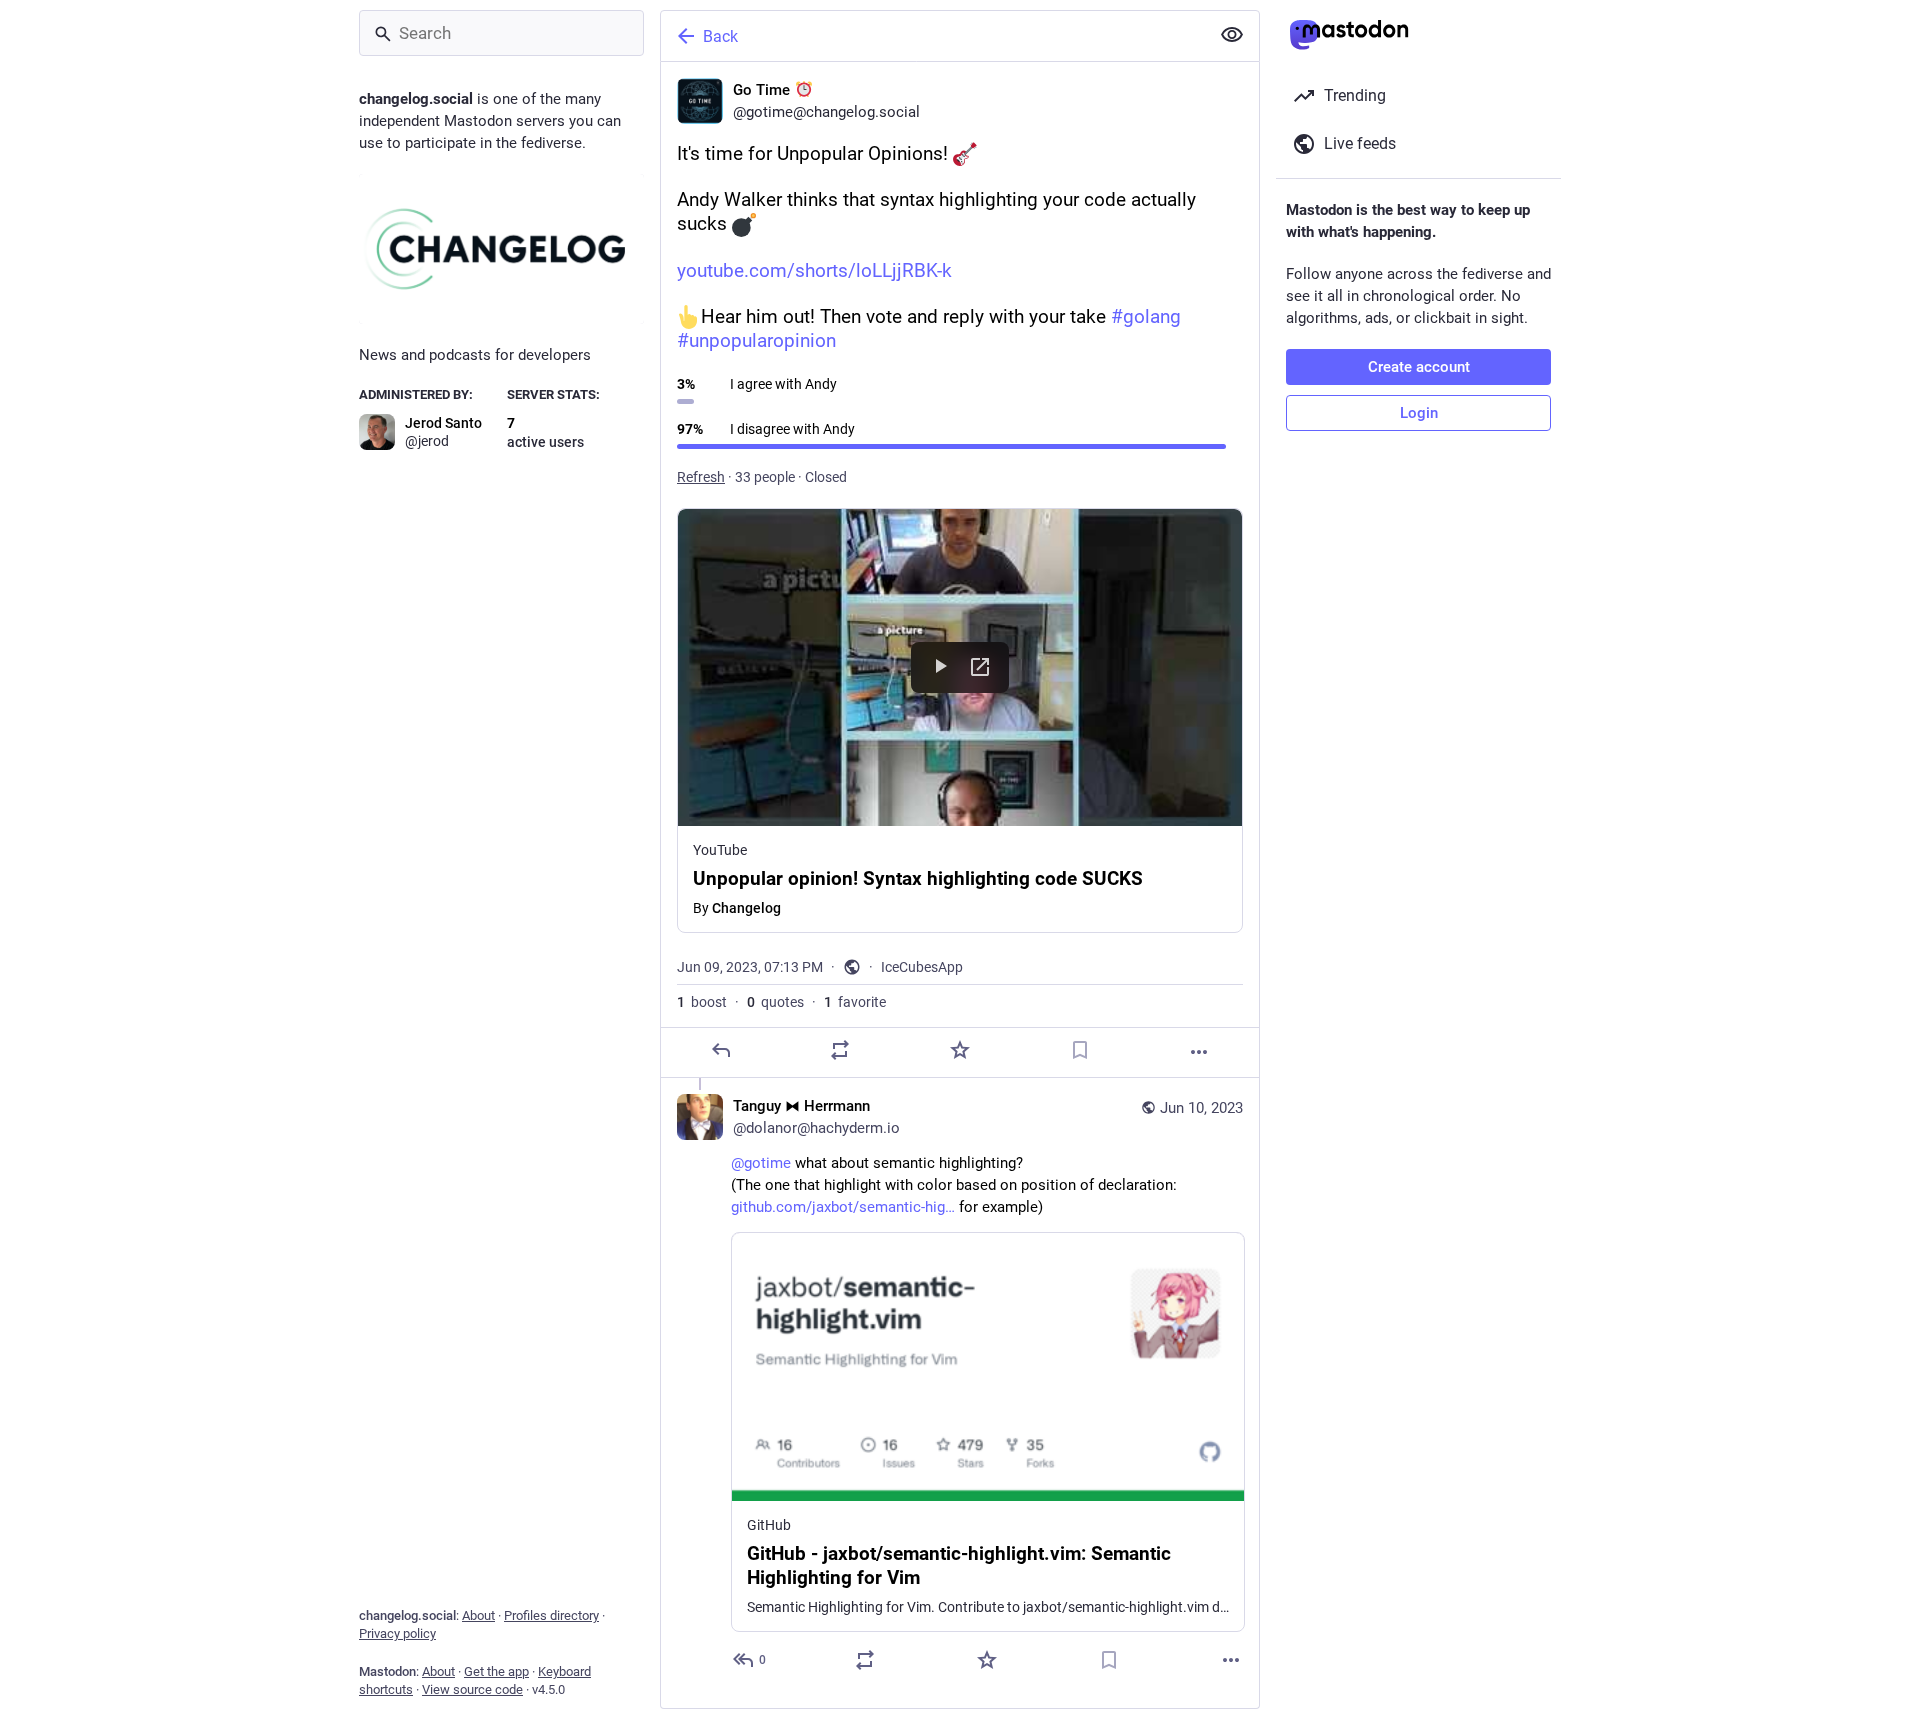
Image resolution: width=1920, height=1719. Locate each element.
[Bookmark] (1080, 1050)
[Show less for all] (1232, 35)
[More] (1199, 1052)
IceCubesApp (922, 967)
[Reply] (721, 1050)
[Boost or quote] (840, 1050)
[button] (960, 720)
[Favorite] (960, 1050)
